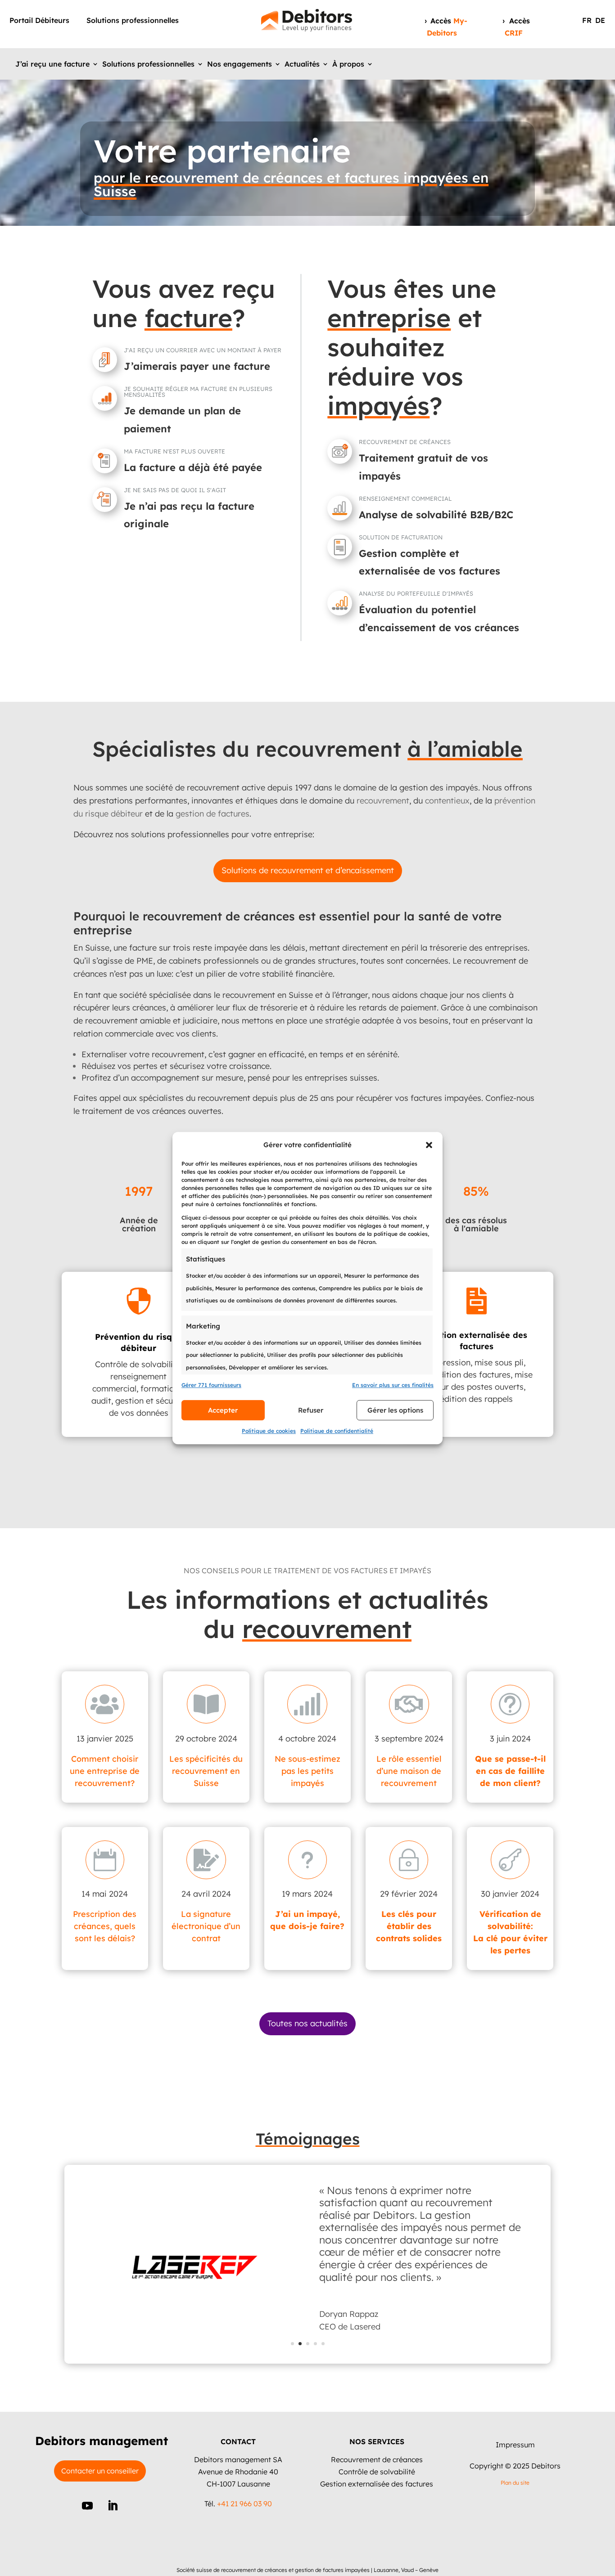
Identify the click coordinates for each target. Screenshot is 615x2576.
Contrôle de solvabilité (377, 2472)
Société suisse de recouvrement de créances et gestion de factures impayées (273, 2570)
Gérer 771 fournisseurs (211, 1385)
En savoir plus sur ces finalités (393, 1385)
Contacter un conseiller (100, 2471)
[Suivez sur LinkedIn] (113, 2506)
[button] (429, 1145)
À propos (348, 65)
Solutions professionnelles (133, 21)
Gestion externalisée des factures (377, 2484)
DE (600, 21)
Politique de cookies (269, 1431)
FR (587, 21)
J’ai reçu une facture (52, 65)
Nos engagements (240, 65)
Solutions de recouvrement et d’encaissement (308, 870)
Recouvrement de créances (377, 2459)
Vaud (407, 2570)
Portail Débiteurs (39, 21)
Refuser (311, 1410)
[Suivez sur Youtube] (87, 2506)
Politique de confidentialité (337, 1431)
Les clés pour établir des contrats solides (409, 1926)
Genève (429, 2570)
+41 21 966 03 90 (244, 2504)
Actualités (302, 65)
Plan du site (515, 2483)
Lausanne (386, 2570)
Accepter (223, 1410)
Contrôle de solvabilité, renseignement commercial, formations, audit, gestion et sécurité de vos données (139, 1389)
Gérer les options (395, 1410)
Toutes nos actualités (307, 2023)
